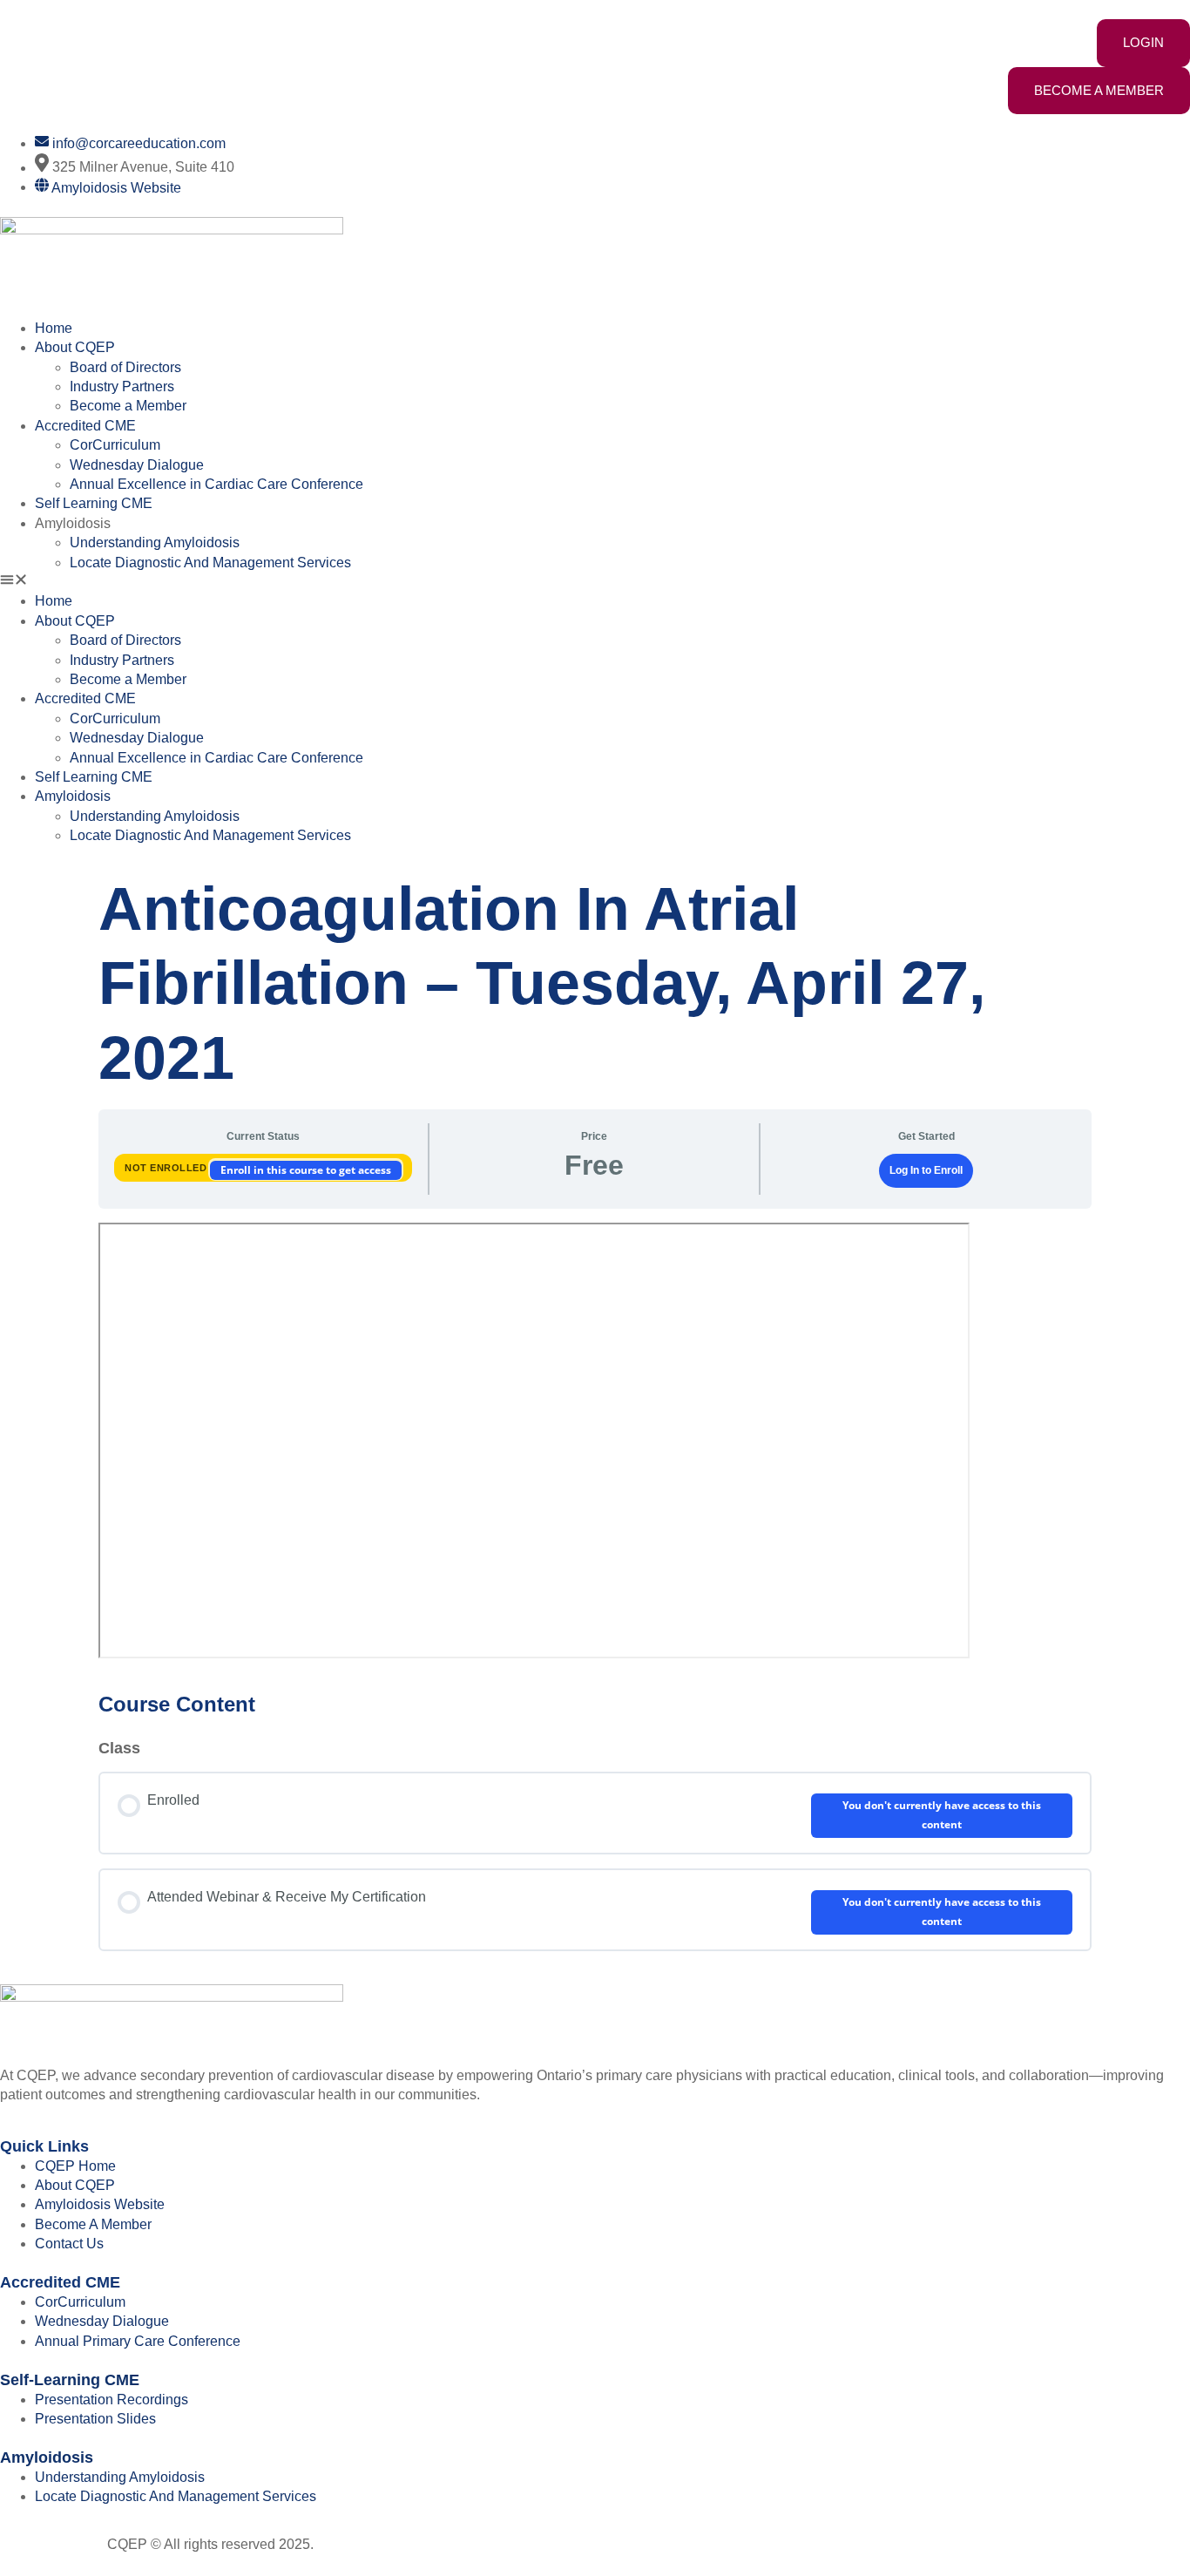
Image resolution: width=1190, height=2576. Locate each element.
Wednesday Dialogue (137, 465)
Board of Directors (125, 367)
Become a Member (128, 406)
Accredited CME (85, 426)
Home (54, 328)
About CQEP (75, 347)
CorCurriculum (115, 445)
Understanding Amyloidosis (155, 542)
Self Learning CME (94, 503)
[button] (595, 582)
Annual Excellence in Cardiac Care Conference (216, 484)
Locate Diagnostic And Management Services (210, 563)
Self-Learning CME (70, 2380)
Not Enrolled (167, 1168)
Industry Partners (122, 386)
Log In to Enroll (926, 1170)
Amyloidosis (47, 2457)
